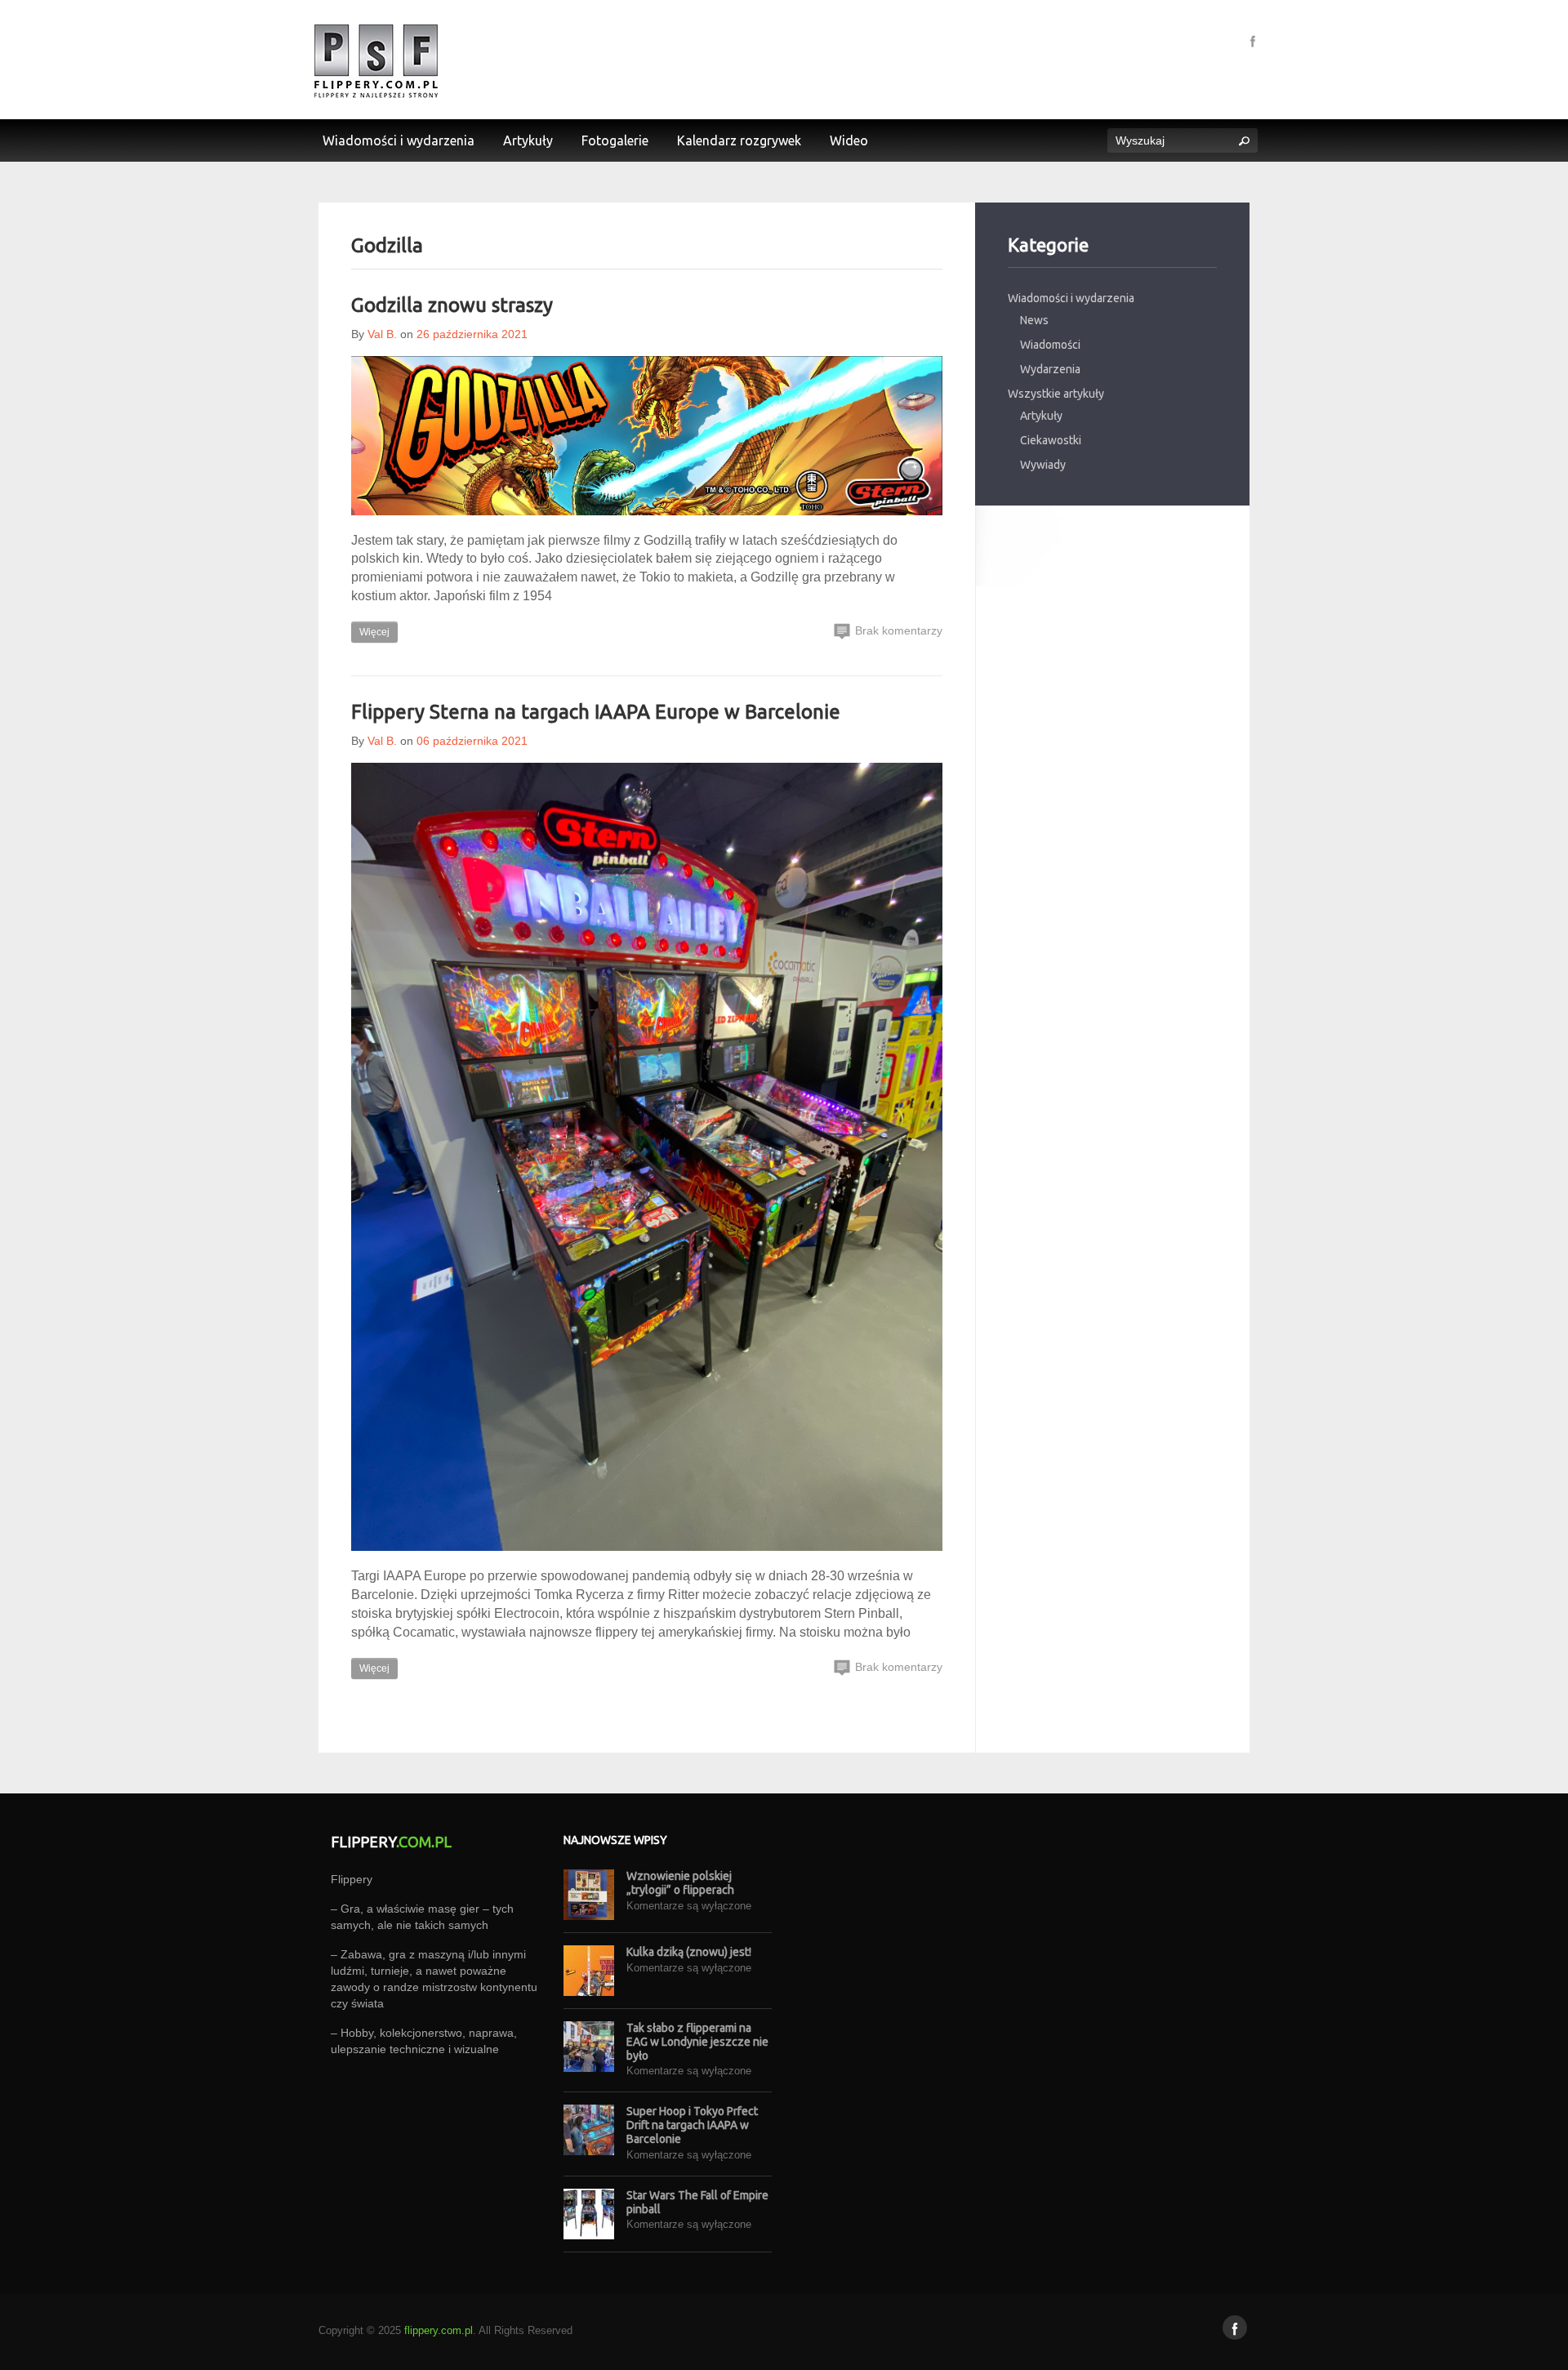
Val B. (382, 334)
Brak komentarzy (897, 630)
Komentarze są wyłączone (689, 1906)
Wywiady (1043, 465)
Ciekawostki (1051, 440)
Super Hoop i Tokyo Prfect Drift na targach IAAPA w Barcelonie (692, 2125)
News (1034, 320)
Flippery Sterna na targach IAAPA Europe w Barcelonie (596, 712)
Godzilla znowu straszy (452, 305)
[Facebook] (1253, 40)
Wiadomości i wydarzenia (1071, 298)
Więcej (374, 632)
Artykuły (1041, 416)
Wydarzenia (1050, 369)
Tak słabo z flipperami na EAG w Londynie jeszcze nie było (697, 2042)
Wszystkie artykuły (1056, 394)
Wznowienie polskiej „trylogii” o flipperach (680, 1883)
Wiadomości (1050, 345)
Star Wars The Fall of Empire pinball (697, 2202)
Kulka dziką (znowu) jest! (689, 1952)
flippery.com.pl (439, 2330)
